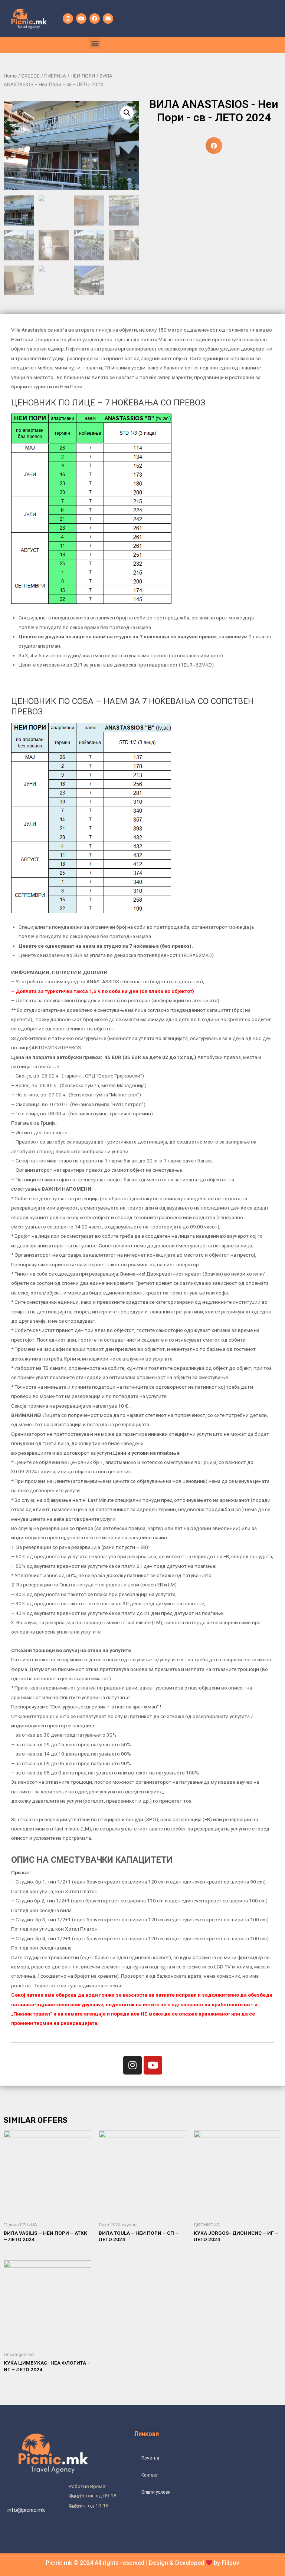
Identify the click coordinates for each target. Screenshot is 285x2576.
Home (10, 76)
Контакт (150, 2475)
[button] (95, 43)
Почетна (150, 2458)
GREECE (30, 76)
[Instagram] (68, 19)
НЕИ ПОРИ (83, 76)
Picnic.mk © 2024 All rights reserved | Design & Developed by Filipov (142, 2563)
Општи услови (156, 2492)
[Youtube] (81, 19)
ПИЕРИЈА (55, 76)
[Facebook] (95, 19)
